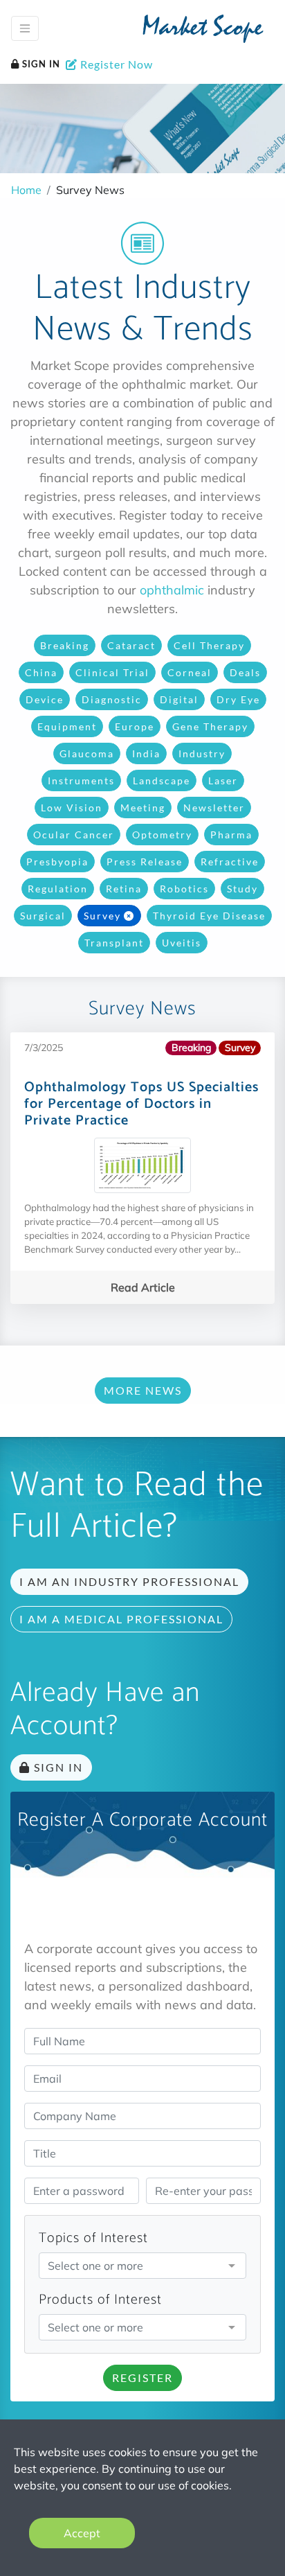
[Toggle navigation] (25, 28)
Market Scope (203, 30)
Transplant (114, 943)
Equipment (67, 726)
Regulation (58, 889)
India (146, 753)
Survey (102, 916)
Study (242, 889)
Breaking (65, 645)
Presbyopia (57, 862)
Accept (82, 2533)
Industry (202, 753)
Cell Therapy (209, 645)
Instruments (81, 780)
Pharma (231, 835)
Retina (124, 889)
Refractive (230, 862)
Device (45, 699)
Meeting (143, 808)
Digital (179, 699)
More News (143, 1390)
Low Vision (72, 808)
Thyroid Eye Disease (209, 916)
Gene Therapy (210, 726)
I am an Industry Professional (129, 1581)
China (41, 672)
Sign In (40, 64)
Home (26, 190)
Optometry (162, 835)
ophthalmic (172, 590)
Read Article (143, 1287)
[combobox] (142, 2266)
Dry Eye (238, 699)
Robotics (184, 889)
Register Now (115, 64)
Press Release (145, 862)
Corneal (190, 672)
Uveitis (182, 943)
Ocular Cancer (74, 835)
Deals (245, 672)
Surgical (43, 916)
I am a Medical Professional (121, 1619)
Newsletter (214, 808)
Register (142, 2377)
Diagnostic (112, 699)
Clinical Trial (112, 672)
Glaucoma (87, 753)
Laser (223, 780)
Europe (135, 726)
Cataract (131, 645)
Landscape (162, 780)
